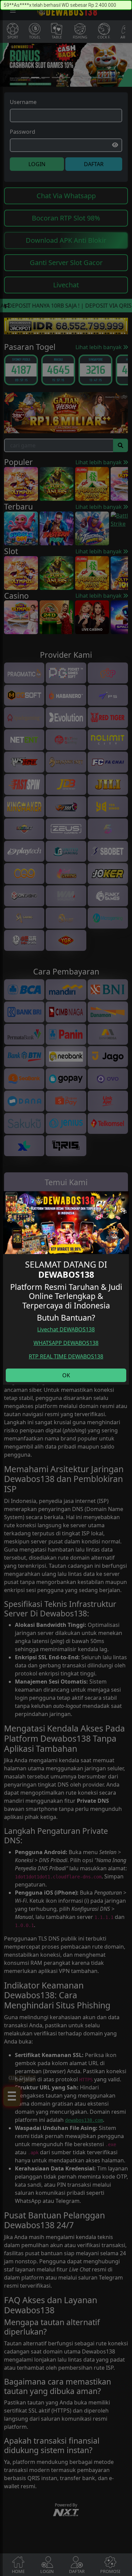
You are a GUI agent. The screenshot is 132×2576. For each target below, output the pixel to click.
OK (66, 1375)
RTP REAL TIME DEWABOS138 (66, 1356)
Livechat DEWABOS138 (66, 1329)
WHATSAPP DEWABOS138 (66, 1343)
